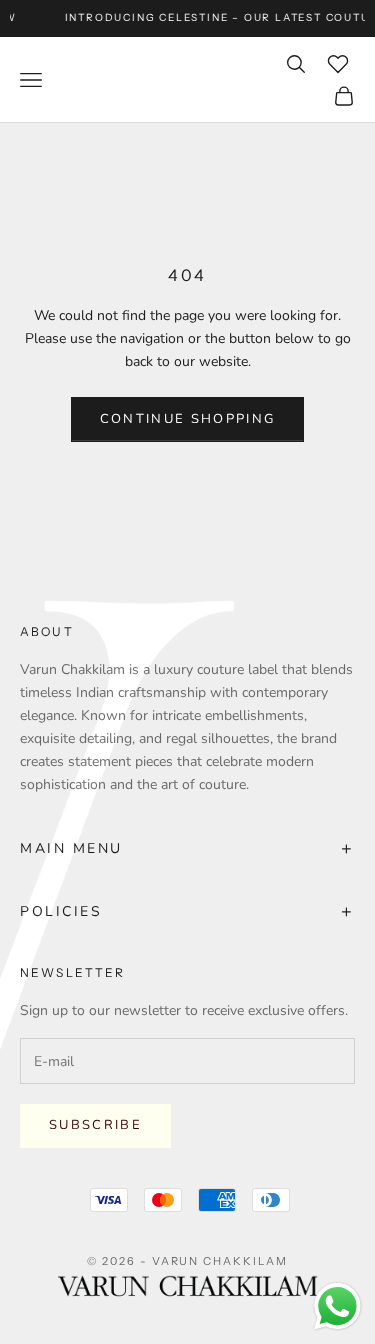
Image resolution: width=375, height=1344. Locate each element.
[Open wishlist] (338, 64)
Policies (187, 911)
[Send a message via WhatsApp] (337, 1306)
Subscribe (95, 1125)
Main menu (187, 848)
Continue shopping (188, 419)
